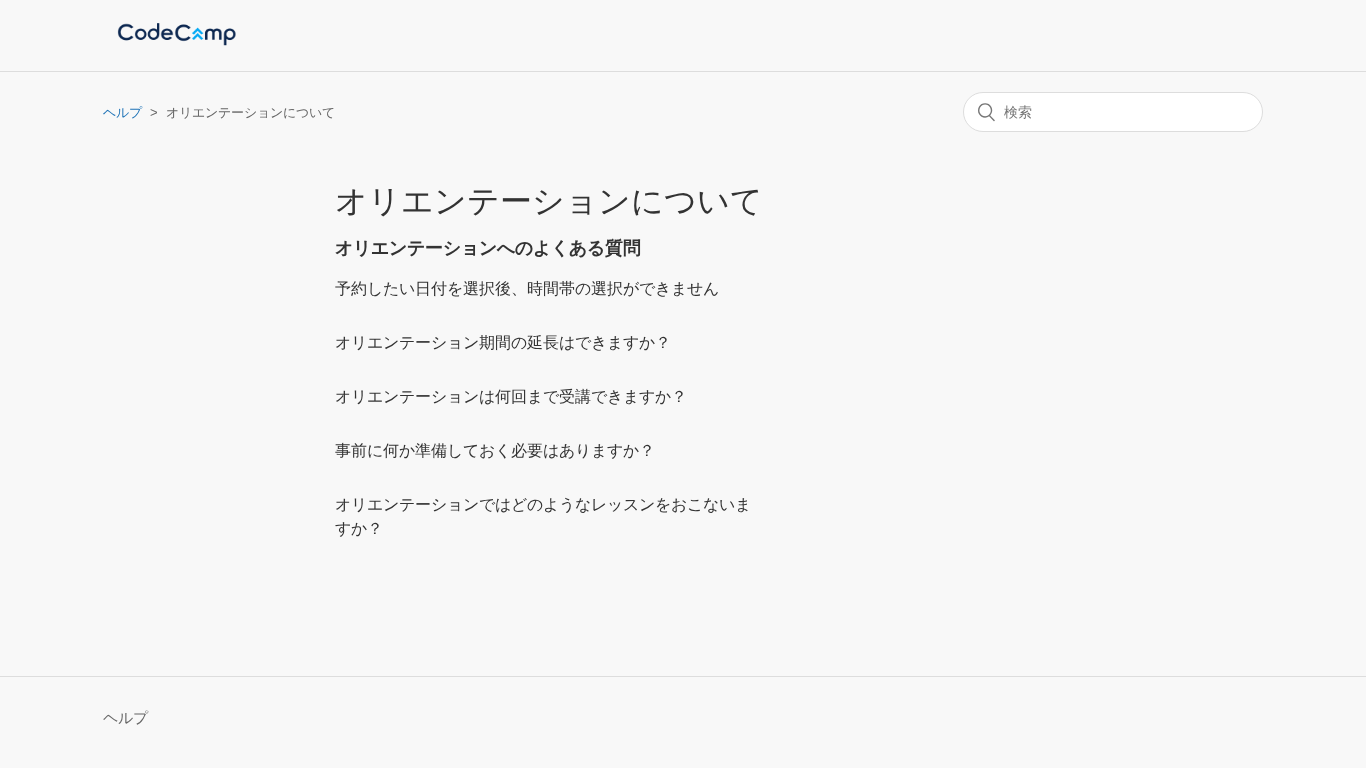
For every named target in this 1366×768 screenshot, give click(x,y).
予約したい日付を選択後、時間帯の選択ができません (527, 288)
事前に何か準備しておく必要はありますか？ (495, 450)
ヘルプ (122, 112)
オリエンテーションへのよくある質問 (488, 248)
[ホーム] (177, 45)
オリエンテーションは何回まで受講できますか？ (511, 396)
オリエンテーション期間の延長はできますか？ (503, 342)
